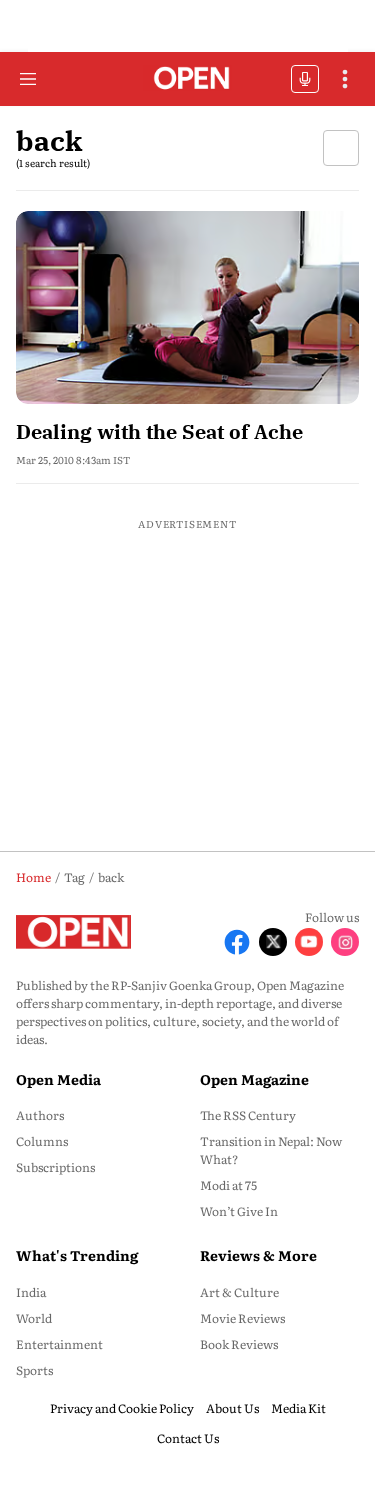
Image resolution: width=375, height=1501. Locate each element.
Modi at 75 (228, 1185)
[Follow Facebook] (237, 942)
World (34, 1318)
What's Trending (77, 1255)
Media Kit (298, 1408)
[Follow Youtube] (309, 942)
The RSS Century (248, 1115)
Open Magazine (254, 1079)
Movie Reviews (242, 1318)
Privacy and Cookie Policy (122, 1408)
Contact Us (188, 1438)
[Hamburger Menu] (28, 79)
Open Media (58, 1079)
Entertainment (59, 1344)
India (31, 1292)
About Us (232, 1408)
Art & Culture (239, 1292)
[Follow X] (273, 942)
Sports (34, 1370)
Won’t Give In (239, 1211)
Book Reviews (239, 1344)
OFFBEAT (305, 79)
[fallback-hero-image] (187, 307)
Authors (40, 1115)
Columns (42, 1141)
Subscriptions (55, 1167)
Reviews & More (258, 1255)
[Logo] (187, 79)
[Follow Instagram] (345, 942)
